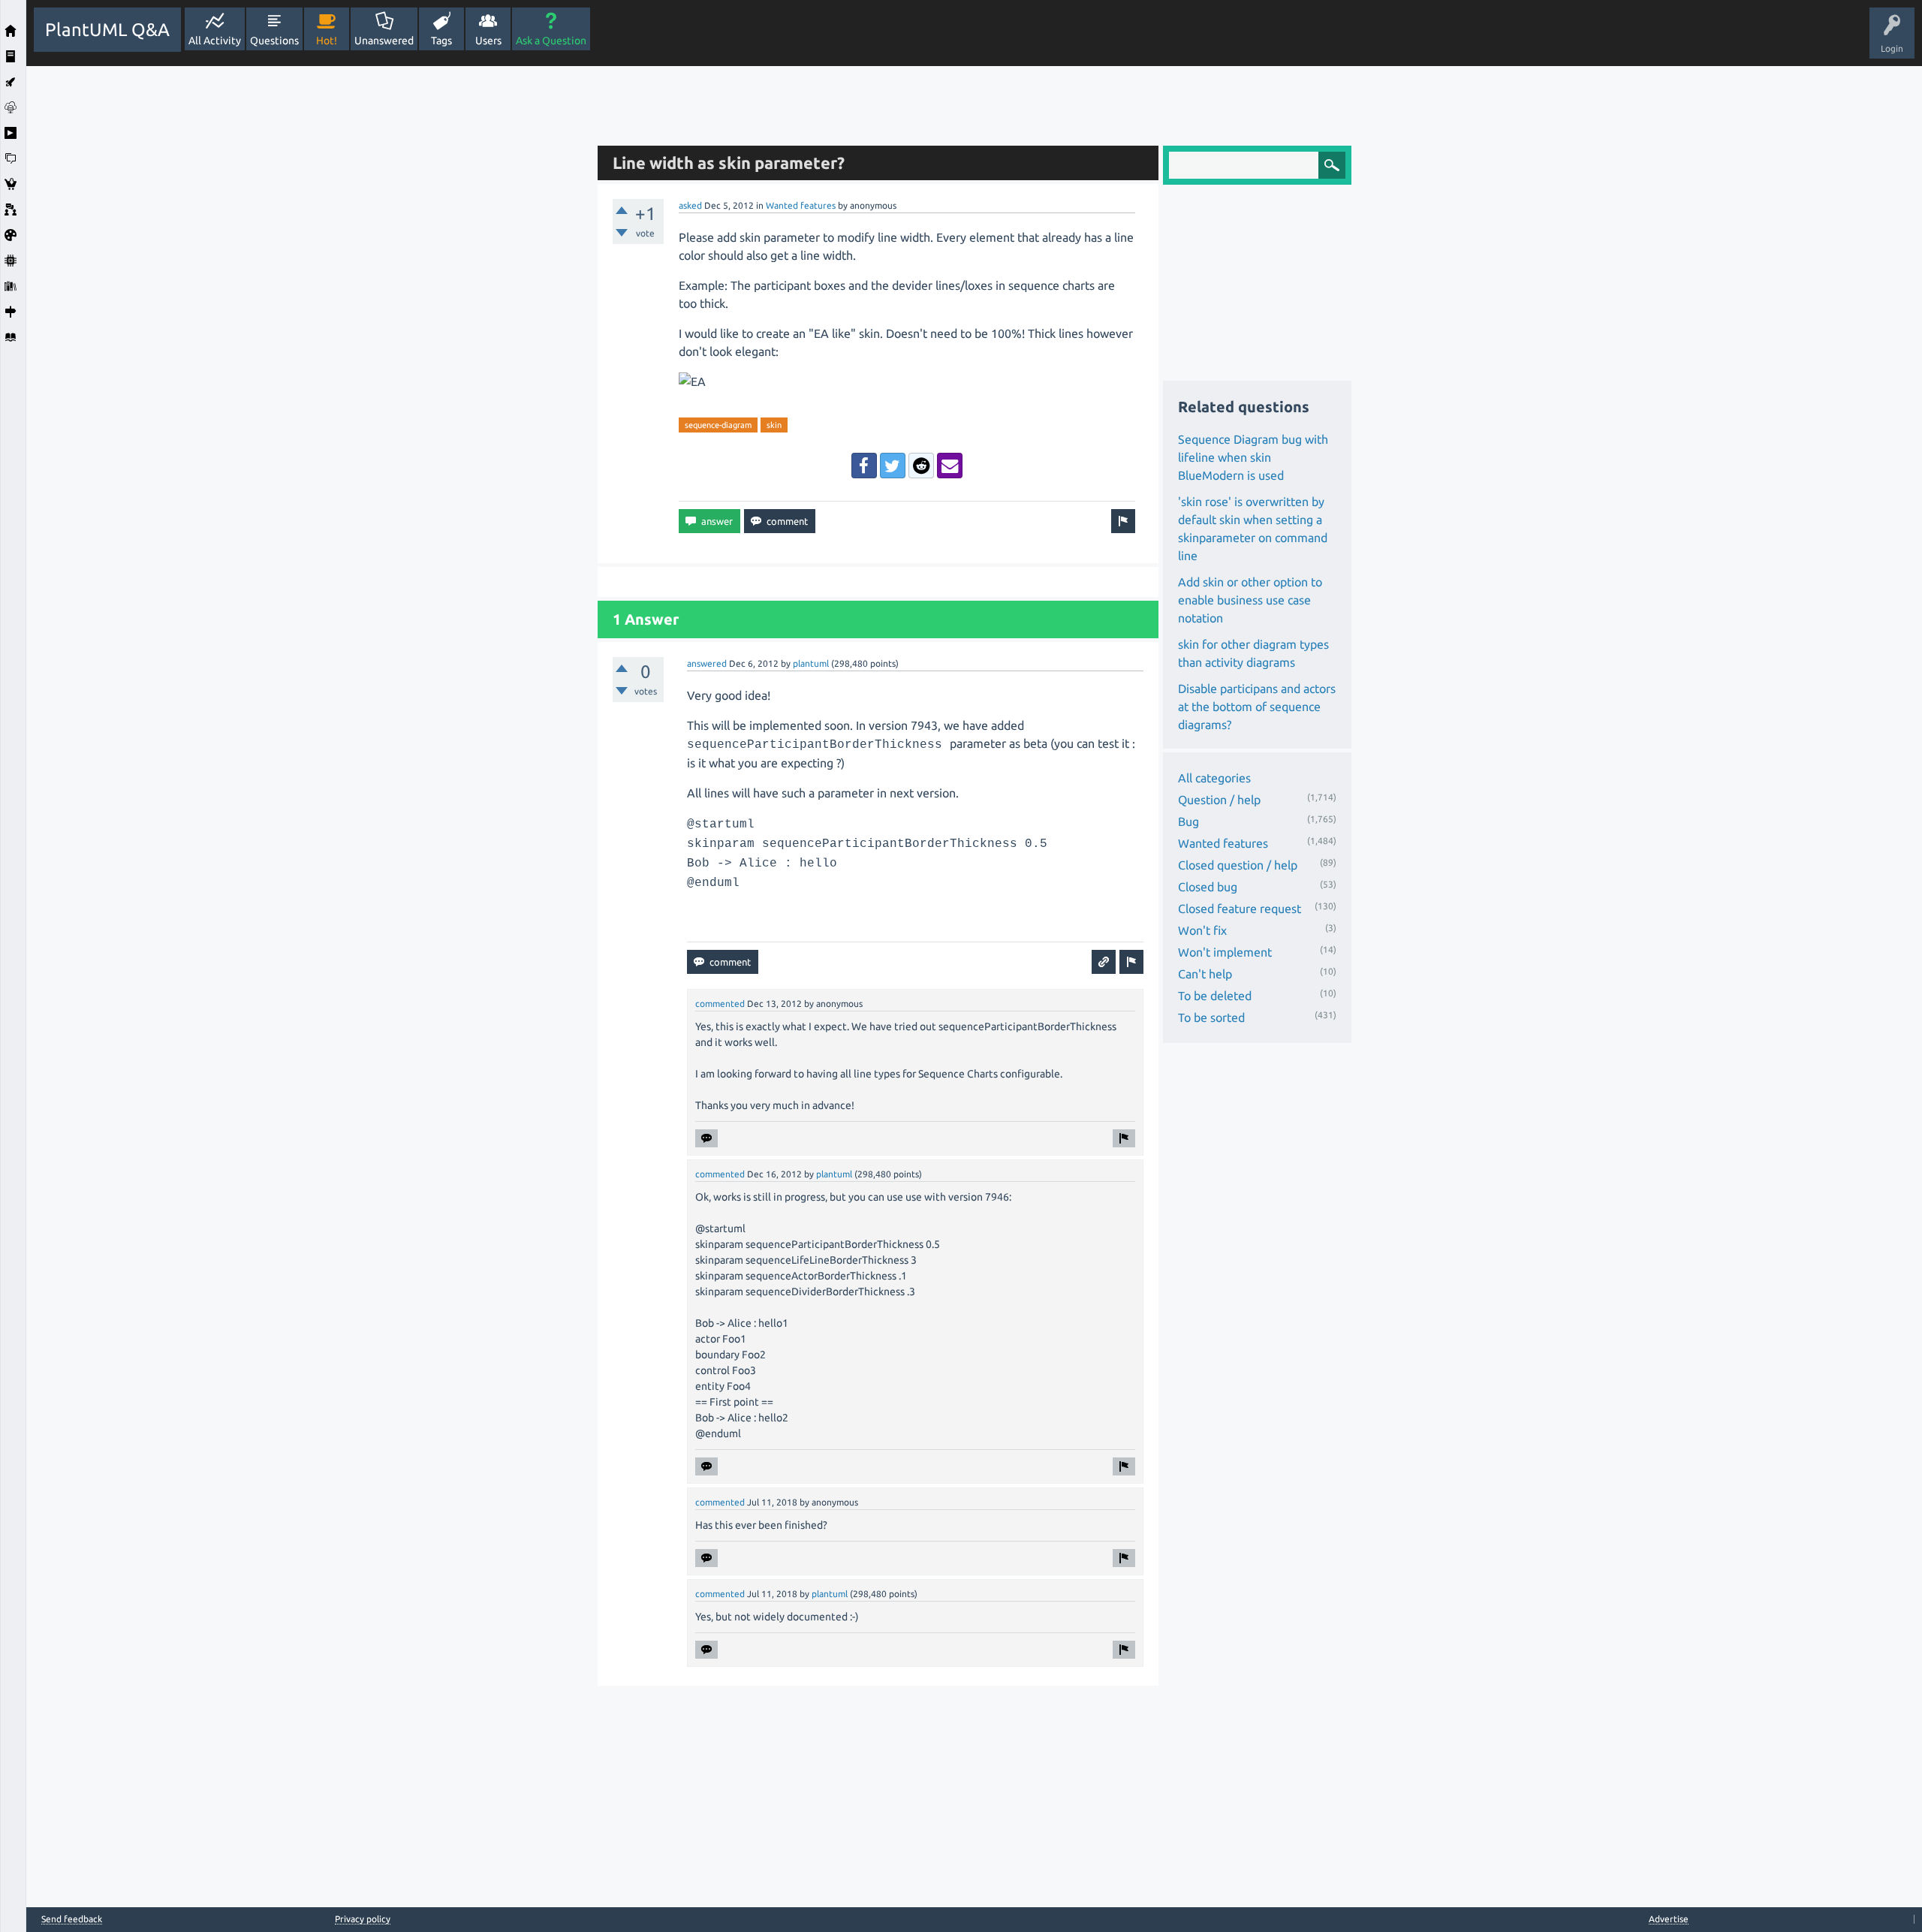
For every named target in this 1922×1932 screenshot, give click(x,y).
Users (488, 41)
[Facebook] (864, 466)
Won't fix (1202, 930)
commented (720, 1004)
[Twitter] (893, 466)
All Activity (215, 41)
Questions (274, 41)
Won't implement (1225, 952)
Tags (441, 41)
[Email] (950, 466)
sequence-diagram (718, 425)
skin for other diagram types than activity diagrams (1253, 653)
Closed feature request (1240, 909)
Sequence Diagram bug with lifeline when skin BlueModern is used (1253, 457)
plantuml (811, 663)
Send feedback (72, 1919)
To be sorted (1211, 1017)
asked (690, 205)
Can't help (1205, 974)
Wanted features (801, 205)
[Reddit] (921, 466)
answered (707, 663)
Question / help (1219, 800)
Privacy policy (363, 1919)
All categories (1214, 778)
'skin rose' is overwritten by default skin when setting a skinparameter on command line (1253, 529)
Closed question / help (1238, 865)
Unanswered (384, 41)
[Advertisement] (308, 291)
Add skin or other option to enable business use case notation (1250, 600)
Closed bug (1208, 887)
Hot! (327, 41)
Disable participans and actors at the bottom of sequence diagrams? (1257, 707)
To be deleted (1215, 996)
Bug (1188, 821)
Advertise (1669, 1919)
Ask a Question (551, 41)
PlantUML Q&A (107, 30)
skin (774, 425)
